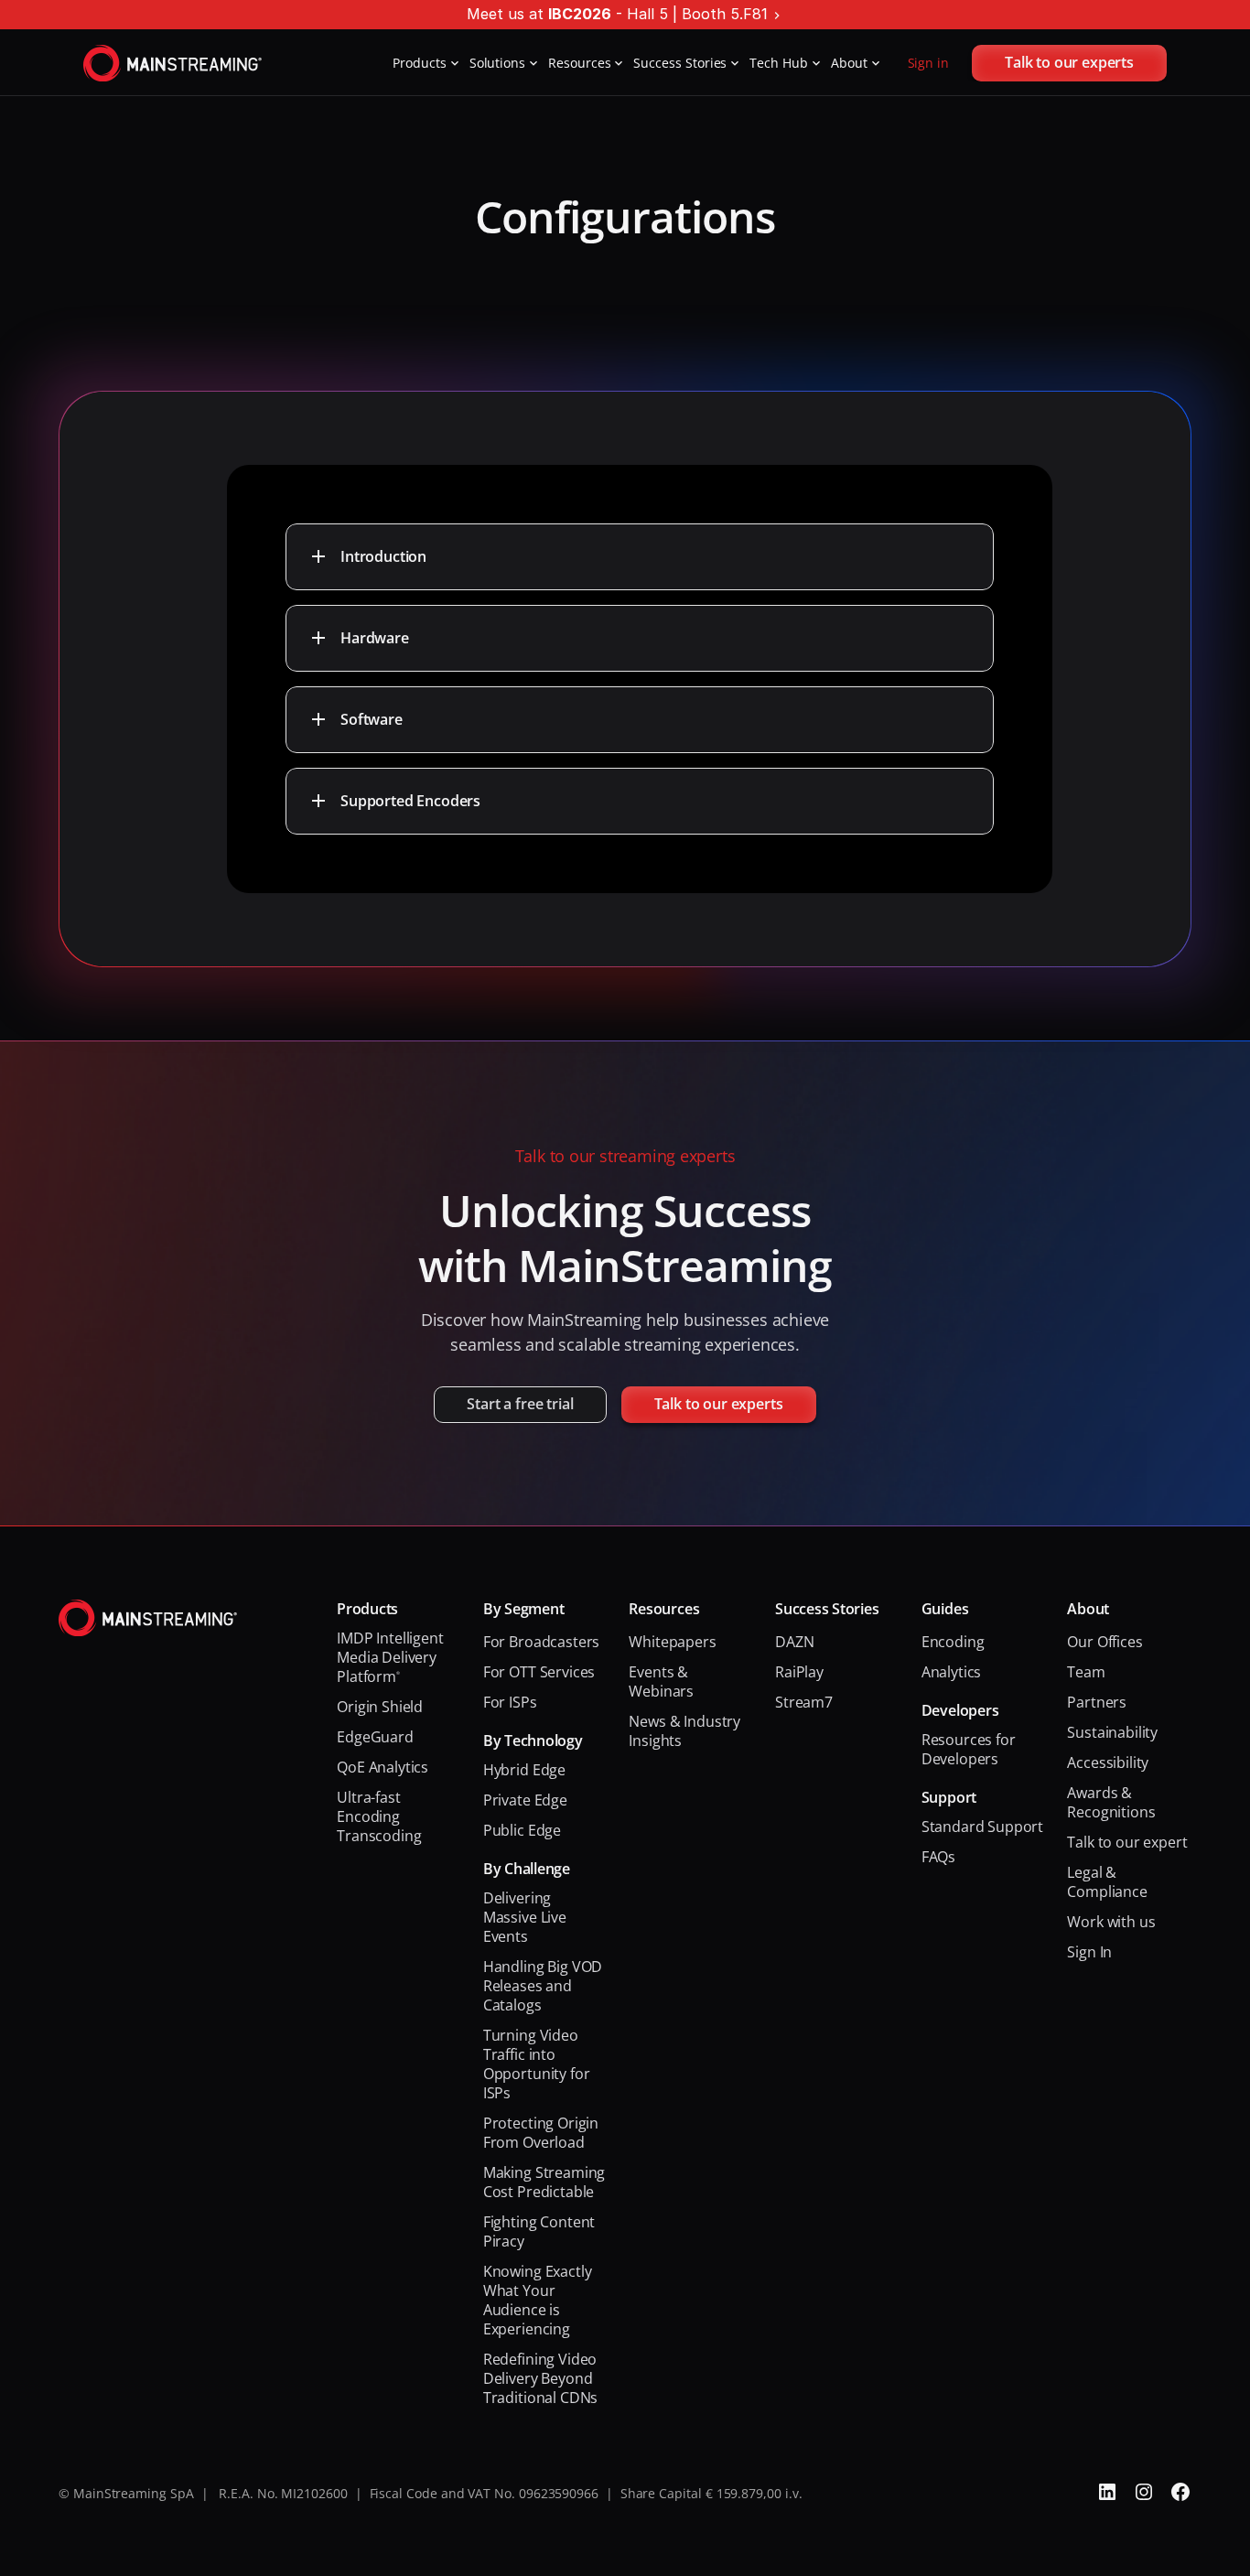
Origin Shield (380, 1707)
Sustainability (1112, 1732)
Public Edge (522, 1830)
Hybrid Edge (524, 1770)
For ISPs (510, 1702)
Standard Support (982, 1827)
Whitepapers (672, 1642)
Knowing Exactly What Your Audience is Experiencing (539, 2300)
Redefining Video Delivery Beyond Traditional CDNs (542, 2378)
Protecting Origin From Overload (543, 2133)
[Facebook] (1180, 2492)
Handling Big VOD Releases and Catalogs (544, 1986)
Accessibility (1108, 1762)
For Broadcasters (541, 1642)
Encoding (953, 1642)
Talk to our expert (1127, 1842)
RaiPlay (799, 1672)
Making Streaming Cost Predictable (546, 2182)
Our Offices (1105, 1642)
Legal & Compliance (1107, 1882)
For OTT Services (539, 1672)
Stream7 (804, 1702)
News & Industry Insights (686, 1731)
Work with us (1111, 1922)
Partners (1097, 1702)
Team (1086, 1672)
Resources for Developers (970, 1749)
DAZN (794, 1642)
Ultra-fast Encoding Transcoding (379, 1816)
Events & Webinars (661, 1681)
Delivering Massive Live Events (527, 1917)
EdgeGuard (375, 1737)
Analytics (952, 1672)
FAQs (938, 1857)
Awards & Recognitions (1111, 1802)
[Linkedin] (1107, 2492)
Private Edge (525, 1800)
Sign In (1089, 1952)
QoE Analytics (383, 1767)
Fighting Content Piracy (541, 2231)
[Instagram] (1144, 2492)
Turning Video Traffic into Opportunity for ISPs (538, 2064)
